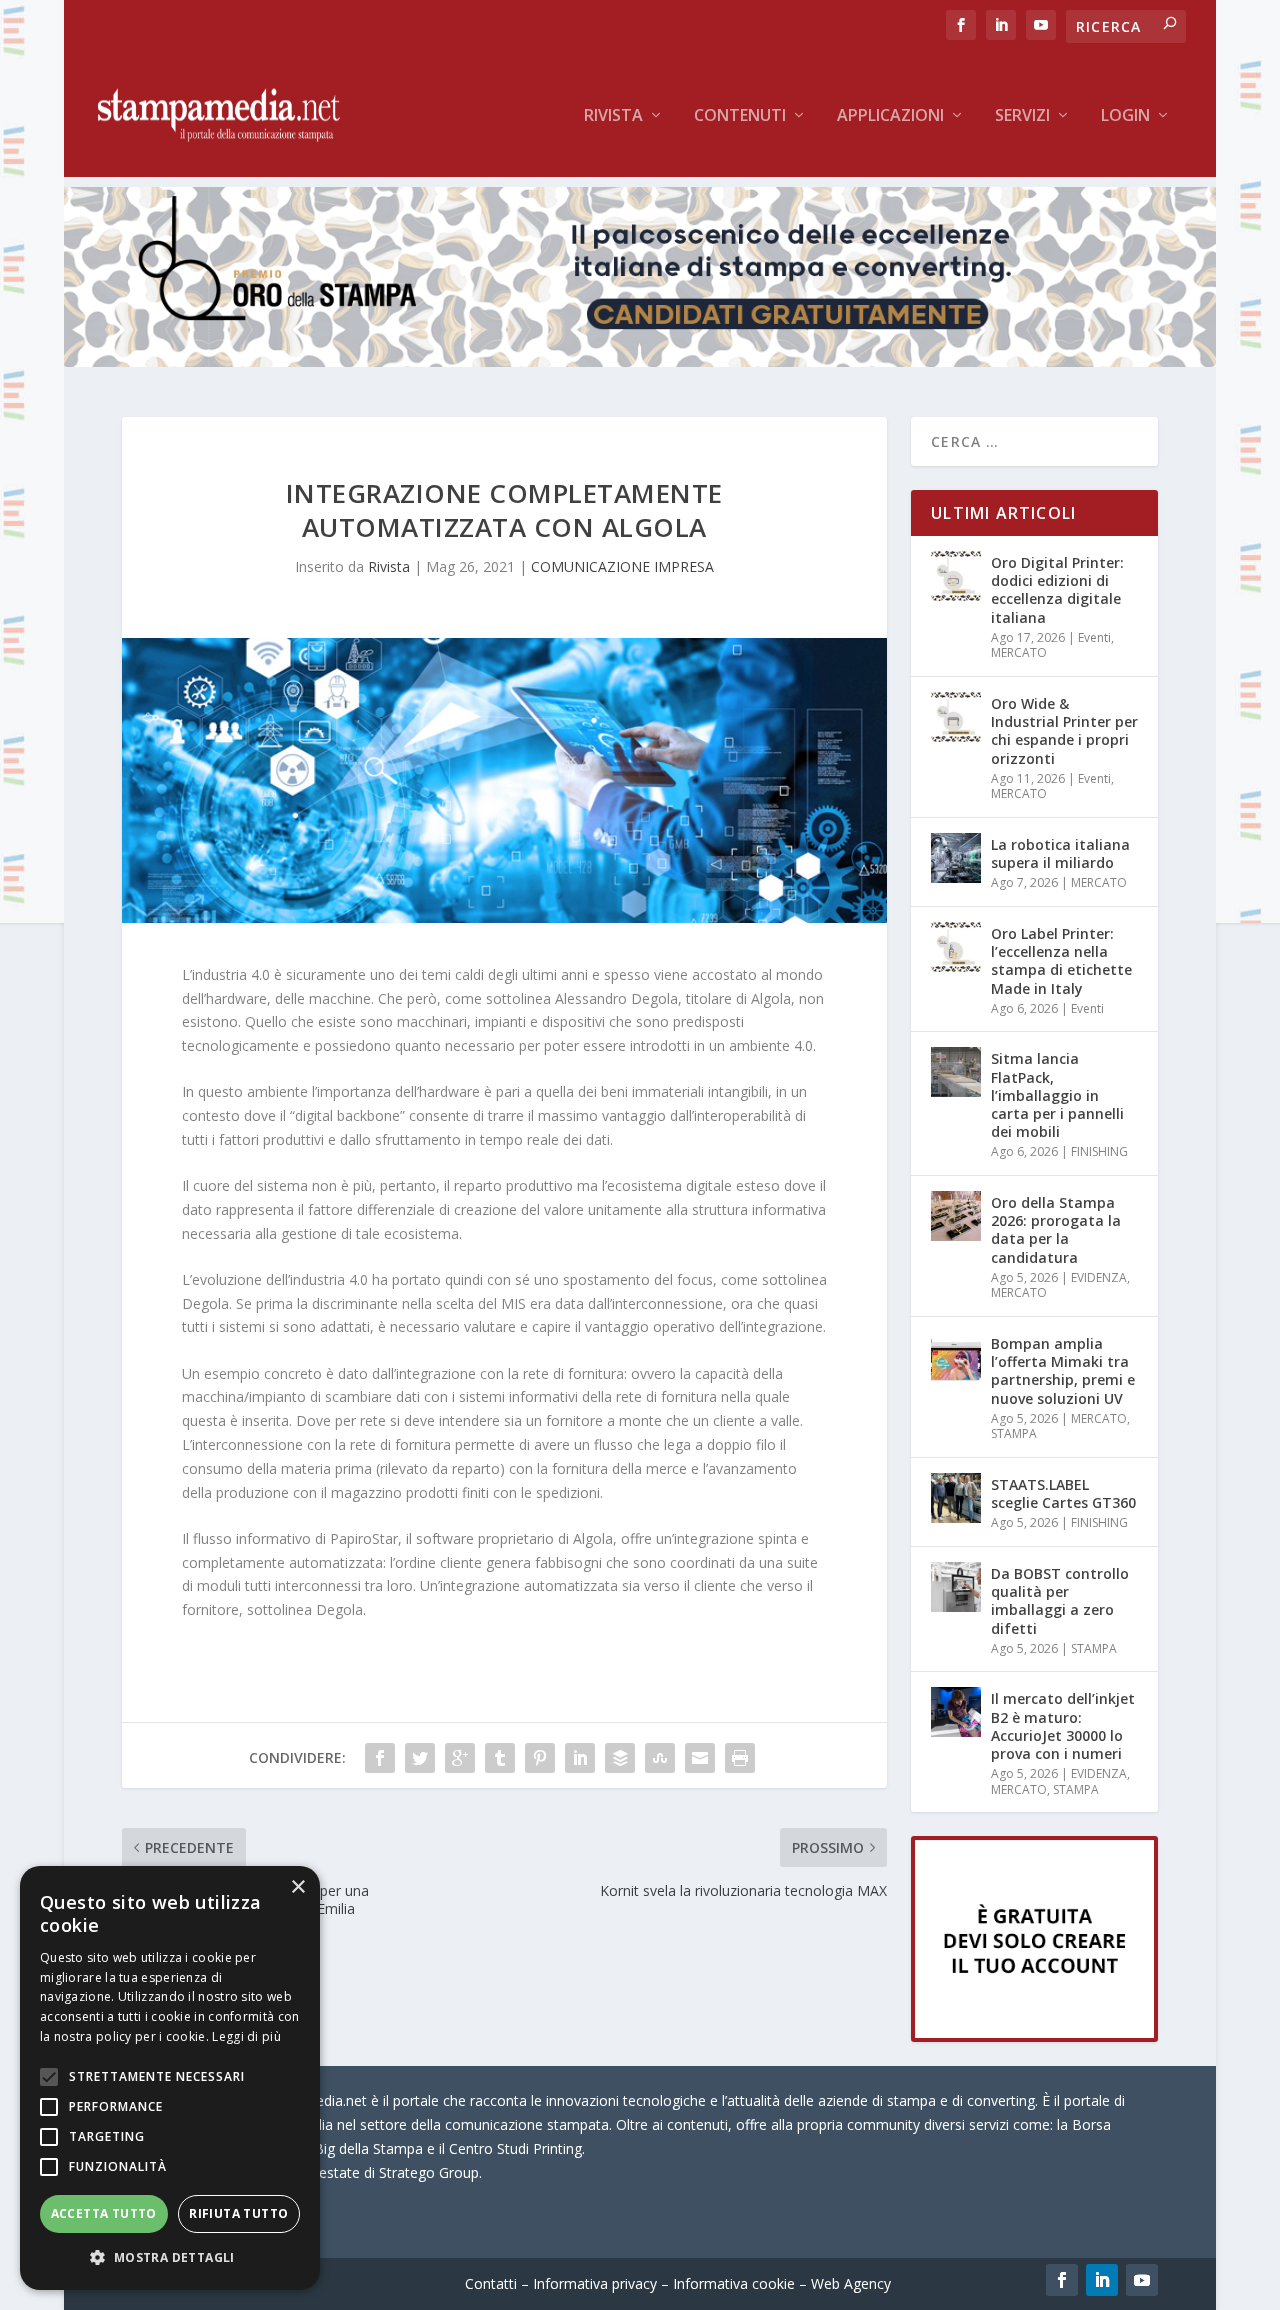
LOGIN (1125, 116)
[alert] (170, 2078)
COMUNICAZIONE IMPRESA (622, 566)
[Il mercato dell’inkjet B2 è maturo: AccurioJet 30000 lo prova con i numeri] (956, 1712)
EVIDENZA (1099, 1277)
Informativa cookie (734, 2283)
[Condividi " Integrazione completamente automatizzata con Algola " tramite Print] (740, 1758)
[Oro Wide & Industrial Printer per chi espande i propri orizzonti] (956, 717)
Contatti (491, 2283)
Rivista (613, 116)
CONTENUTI (740, 116)
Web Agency (851, 2283)
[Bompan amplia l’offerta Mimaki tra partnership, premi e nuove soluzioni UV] (956, 1357)
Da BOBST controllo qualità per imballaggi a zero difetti (1060, 1601)
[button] (170, 2258)
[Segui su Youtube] (1142, 2280)
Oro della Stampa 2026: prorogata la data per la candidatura (1056, 1230)
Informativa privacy (595, 2283)
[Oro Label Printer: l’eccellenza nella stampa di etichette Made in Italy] (956, 947)
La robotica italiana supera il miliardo (1060, 853)
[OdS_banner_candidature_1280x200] (640, 361)
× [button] (297, 1887)
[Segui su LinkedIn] (1102, 2280)
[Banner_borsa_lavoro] (1034, 2036)
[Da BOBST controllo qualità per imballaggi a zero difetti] (956, 1587)
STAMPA (1014, 1433)
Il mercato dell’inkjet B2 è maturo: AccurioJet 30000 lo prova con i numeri (1063, 1726)
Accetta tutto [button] (104, 2213)
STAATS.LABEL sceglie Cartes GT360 (1063, 1493)
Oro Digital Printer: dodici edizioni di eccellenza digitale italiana (1057, 590)
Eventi (1094, 637)
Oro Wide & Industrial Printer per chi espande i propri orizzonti (1064, 731)
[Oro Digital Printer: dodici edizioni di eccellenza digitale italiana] (956, 576)
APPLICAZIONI (890, 116)
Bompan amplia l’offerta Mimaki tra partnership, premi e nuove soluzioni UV (1063, 1371)
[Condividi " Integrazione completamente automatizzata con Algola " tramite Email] (700, 1758)
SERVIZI (1022, 116)
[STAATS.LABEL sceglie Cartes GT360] (956, 1498)
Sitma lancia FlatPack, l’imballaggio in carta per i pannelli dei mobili (1057, 1095)
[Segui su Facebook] (1062, 2280)
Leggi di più (246, 2036)
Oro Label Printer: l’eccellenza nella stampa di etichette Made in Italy (1061, 961)
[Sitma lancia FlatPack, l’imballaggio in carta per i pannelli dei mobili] (956, 1072)
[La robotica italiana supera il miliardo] (956, 858)
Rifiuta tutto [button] (238, 2213)
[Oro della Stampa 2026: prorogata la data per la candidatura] (956, 1216)
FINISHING (1099, 1151)
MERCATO (1019, 652)
